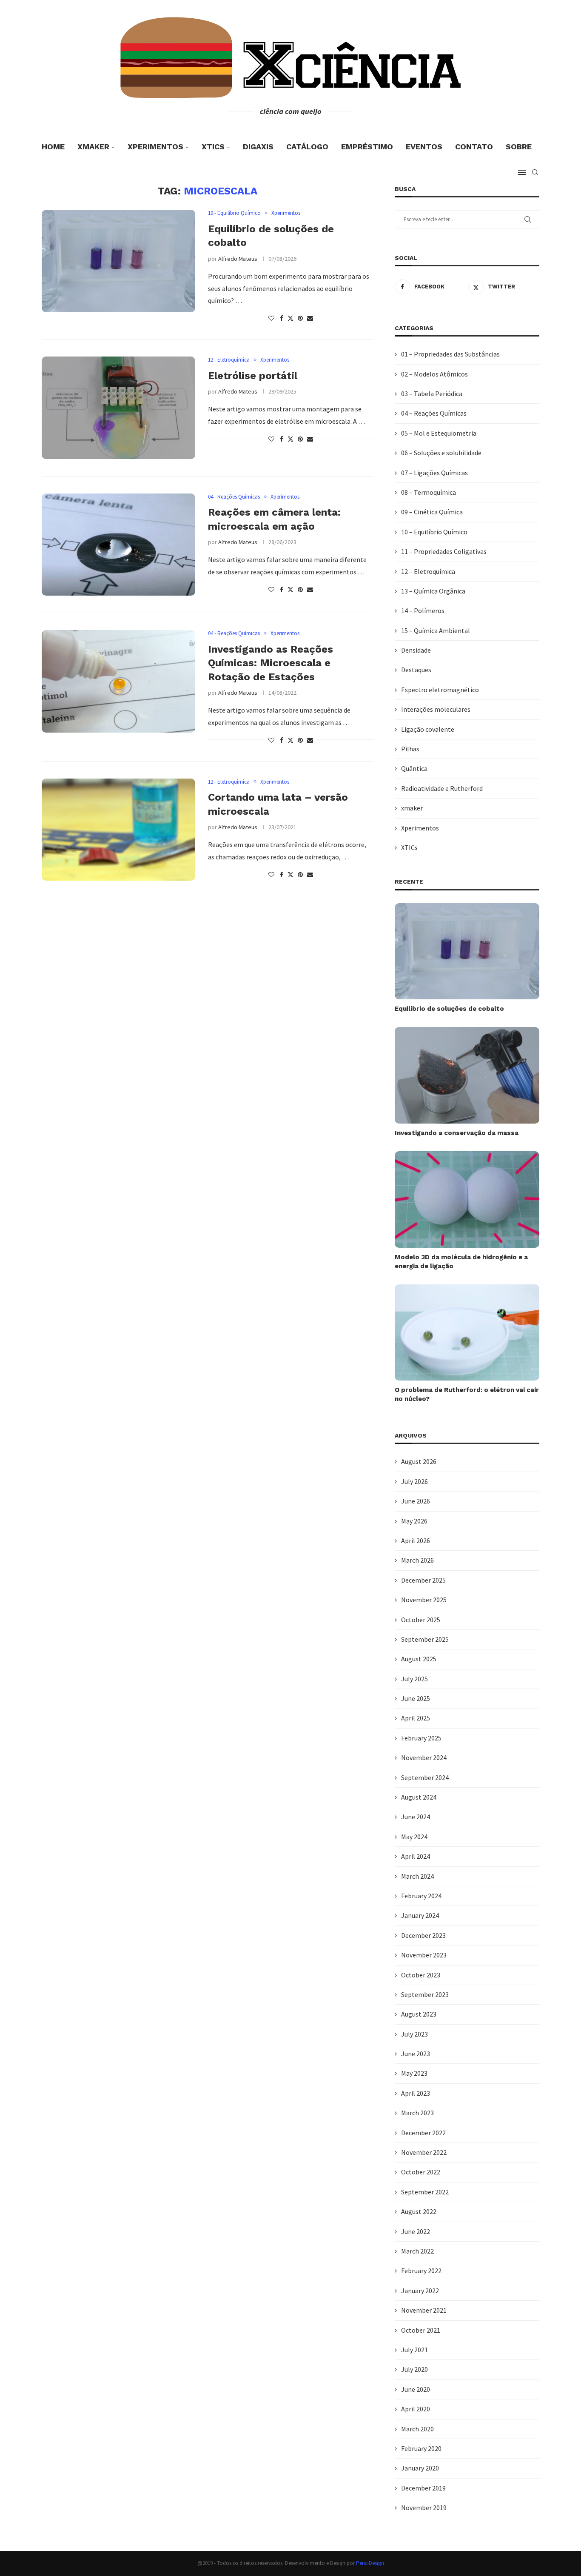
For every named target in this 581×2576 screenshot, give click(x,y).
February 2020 (421, 2448)
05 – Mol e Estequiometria (439, 433)
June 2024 (416, 1817)
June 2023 (416, 2054)
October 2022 (421, 2172)
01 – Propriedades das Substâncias (450, 354)
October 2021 (421, 2330)
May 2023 (414, 2073)
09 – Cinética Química (432, 512)
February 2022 (421, 2271)
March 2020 (417, 2429)
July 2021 (414, 2350)
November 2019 (424, 2508)
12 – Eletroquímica (428, 571)
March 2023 (417, 2113)
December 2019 (423, 2488)
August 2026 (419, 1461)
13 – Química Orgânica (433, 591)
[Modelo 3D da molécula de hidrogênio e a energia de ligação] (467, 1200)
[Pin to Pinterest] (300, 318)
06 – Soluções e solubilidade (441, 453)
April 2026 (416, 1540)
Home (53, 147)
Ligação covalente (428, 729)
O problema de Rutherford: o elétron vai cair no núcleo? (467, 1394)
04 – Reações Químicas (434, 413)
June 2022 (416, 2231)
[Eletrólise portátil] (118, 408)
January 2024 (420, 1915)
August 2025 (419, 1659)
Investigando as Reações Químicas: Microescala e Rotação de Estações (271, 663)
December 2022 (423, 2133)
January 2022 (420, 2291)
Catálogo (307, 147)
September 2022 (425, 2192)
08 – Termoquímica (429, 492)
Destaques (416, 670)
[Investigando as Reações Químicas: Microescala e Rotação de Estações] (118, 681)
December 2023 (423, 1935)
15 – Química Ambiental (436, 630)
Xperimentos (155, 147)
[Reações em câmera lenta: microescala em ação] (118, 545)
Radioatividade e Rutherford (442, 788)
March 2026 (417, 1560)
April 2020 (416, 2409)
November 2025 (424, 1600)
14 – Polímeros (423, 610)
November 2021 (424, 2310)
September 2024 (425, 1777)
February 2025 (421, 1738)
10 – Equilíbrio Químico (434, 532)
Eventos (424, 147)
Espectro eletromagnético (440, 690)
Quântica (414, 768)
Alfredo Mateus (238, 259)
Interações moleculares (436, 709)
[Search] (535, 172)
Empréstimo (367, 147)
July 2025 (414, 1679)
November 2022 (424, 2152)
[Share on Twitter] (290, 318)
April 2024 (416, 1856)
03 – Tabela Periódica (432, 394)
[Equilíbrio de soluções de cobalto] (118, 261)
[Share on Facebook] (282, 318)
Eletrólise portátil (253, 376)
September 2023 (425, 1994)
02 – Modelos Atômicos (434, 374)
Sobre (519, 147)
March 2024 (417, 1876)
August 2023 (419, 2014)
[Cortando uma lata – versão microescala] (118, 830)
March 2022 (417, 2251)
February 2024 (421, 1896)
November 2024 (424, 1757)
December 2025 (423, 1580)
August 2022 (419, 2211)
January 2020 (420, 2468)
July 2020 (414, 2369)
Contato (474, 147)
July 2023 (414, 2034)
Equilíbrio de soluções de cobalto (449, 1009)
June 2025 (416, 1698)
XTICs (213, 147)
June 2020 (416, 2389)
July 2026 (414, 1481)
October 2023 (421, 1975)
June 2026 (416, 1501)
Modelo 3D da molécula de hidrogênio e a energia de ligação (461, 1262)
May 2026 (414, 1521)
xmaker (93, 147)
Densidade (416, 650)
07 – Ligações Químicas (434, 473)
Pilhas (410, 749)
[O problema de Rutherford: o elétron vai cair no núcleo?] (467, 1333)
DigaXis (258, 147)
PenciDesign (370, 2563)
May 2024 (414, 1837)
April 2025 (416, 1718)
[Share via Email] (310, 318)
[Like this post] (271, 318)
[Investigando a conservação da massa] (467, 1075)
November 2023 (424, 1955)
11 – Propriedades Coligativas (444, 551)
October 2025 (421, 1620)
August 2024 (419, 1797)
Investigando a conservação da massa (457, 1133)
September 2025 (425, 1639)
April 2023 (416, 2093)
